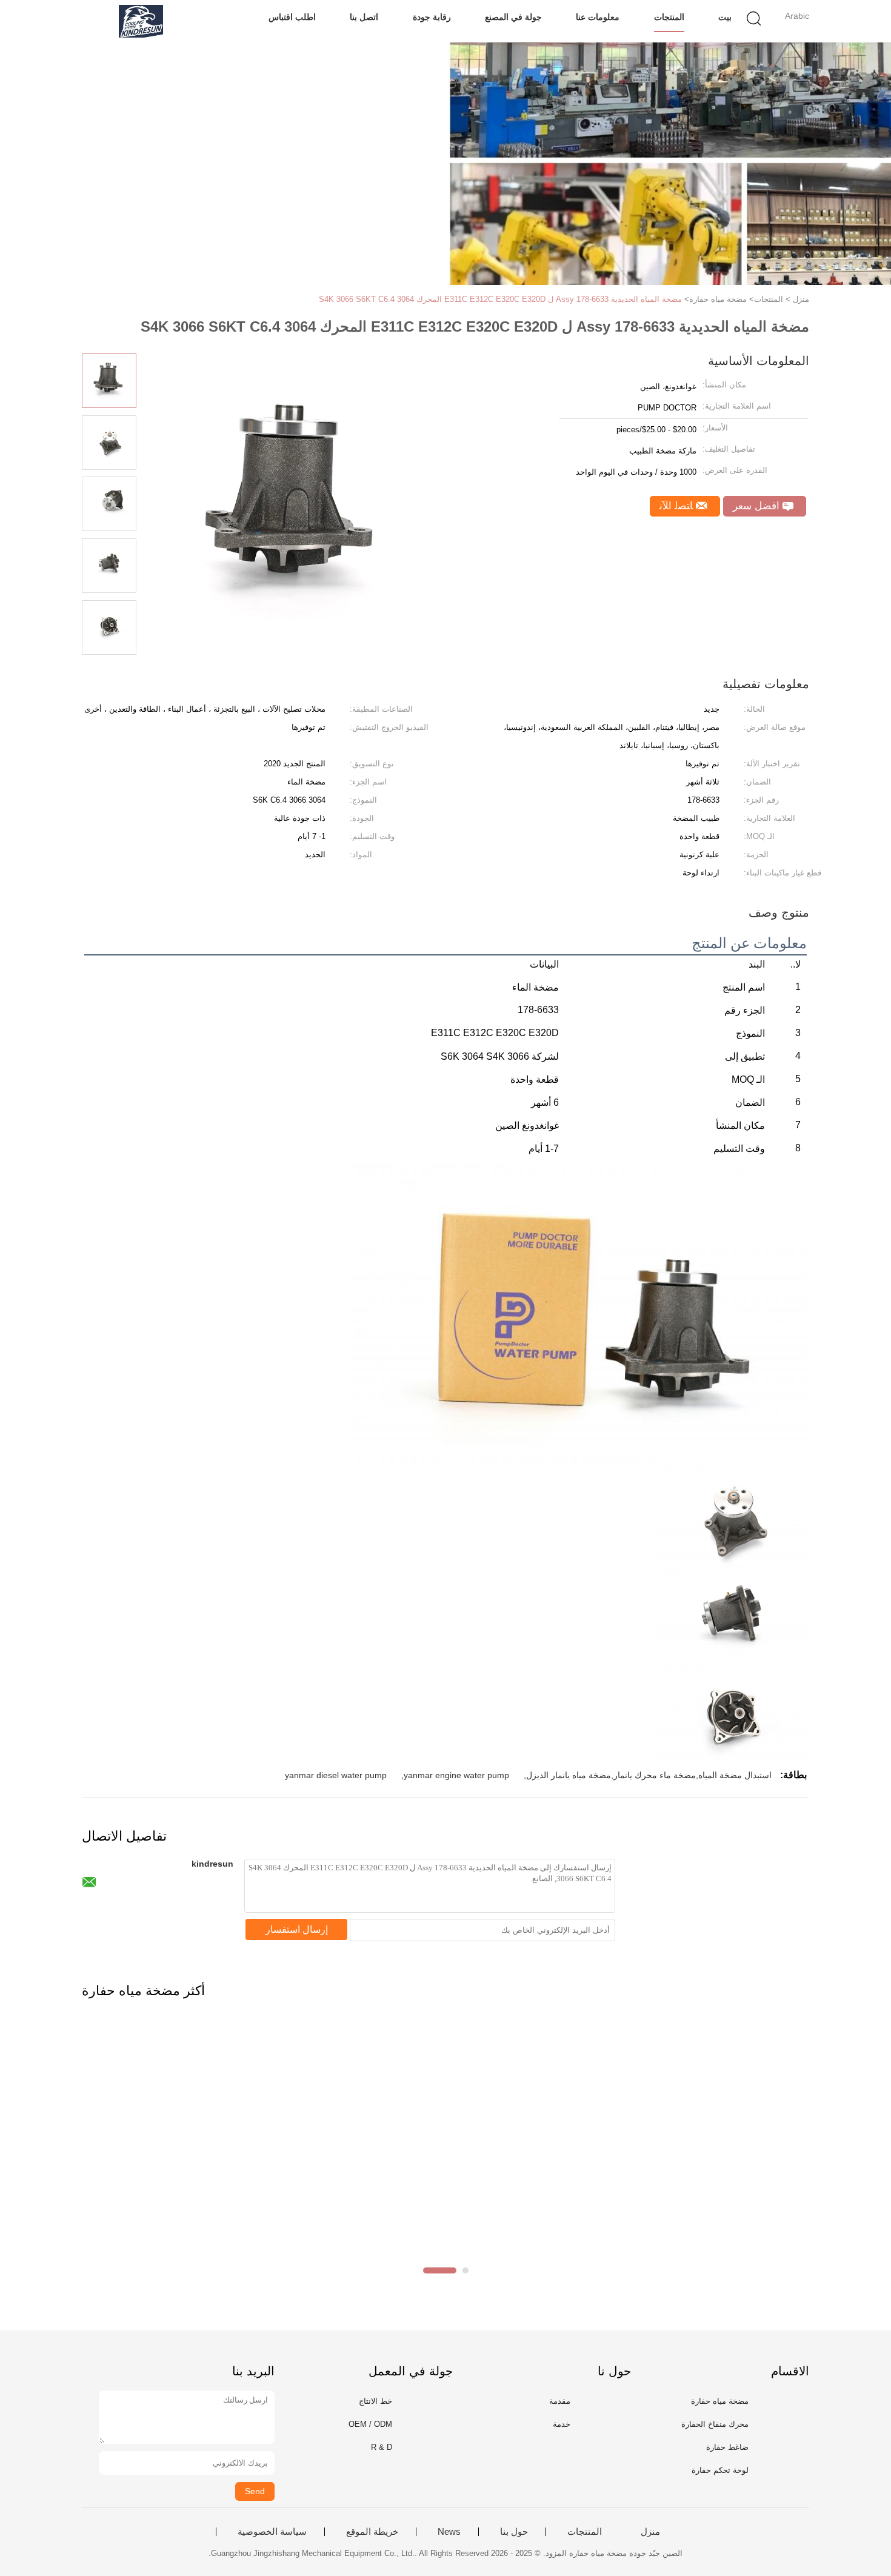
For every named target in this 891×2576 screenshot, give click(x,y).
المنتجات (669, 17)
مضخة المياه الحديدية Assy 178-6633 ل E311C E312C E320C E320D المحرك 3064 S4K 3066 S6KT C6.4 (500, 299)
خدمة (562, 2424)
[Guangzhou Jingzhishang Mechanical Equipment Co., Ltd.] (141, 21)
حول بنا (514, 2532)
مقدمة (560, 2401)
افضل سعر (758, 506)
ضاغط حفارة (727, 2447)
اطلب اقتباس (292, 17)
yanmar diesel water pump (336, 1775)
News (449, 2532)
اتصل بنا (364, 17)
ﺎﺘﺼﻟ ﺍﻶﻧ (678, 506)
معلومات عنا (598, 17)
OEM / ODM (370, 2424)
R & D (382, 2447)
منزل (650, 2532)
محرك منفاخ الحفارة (715, 2424)
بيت (725, 17)
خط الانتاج (375, 2401)
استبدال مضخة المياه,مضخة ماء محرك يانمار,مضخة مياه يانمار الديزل (649, 1775)
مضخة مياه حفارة (720, 2401)
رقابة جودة (432, 17)
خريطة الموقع (372, 2532)
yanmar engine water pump (456, 1775)
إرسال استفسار (297, 1929)
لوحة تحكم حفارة (720, 2470)
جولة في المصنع (513, 17)
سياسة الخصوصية (272, 2532)
